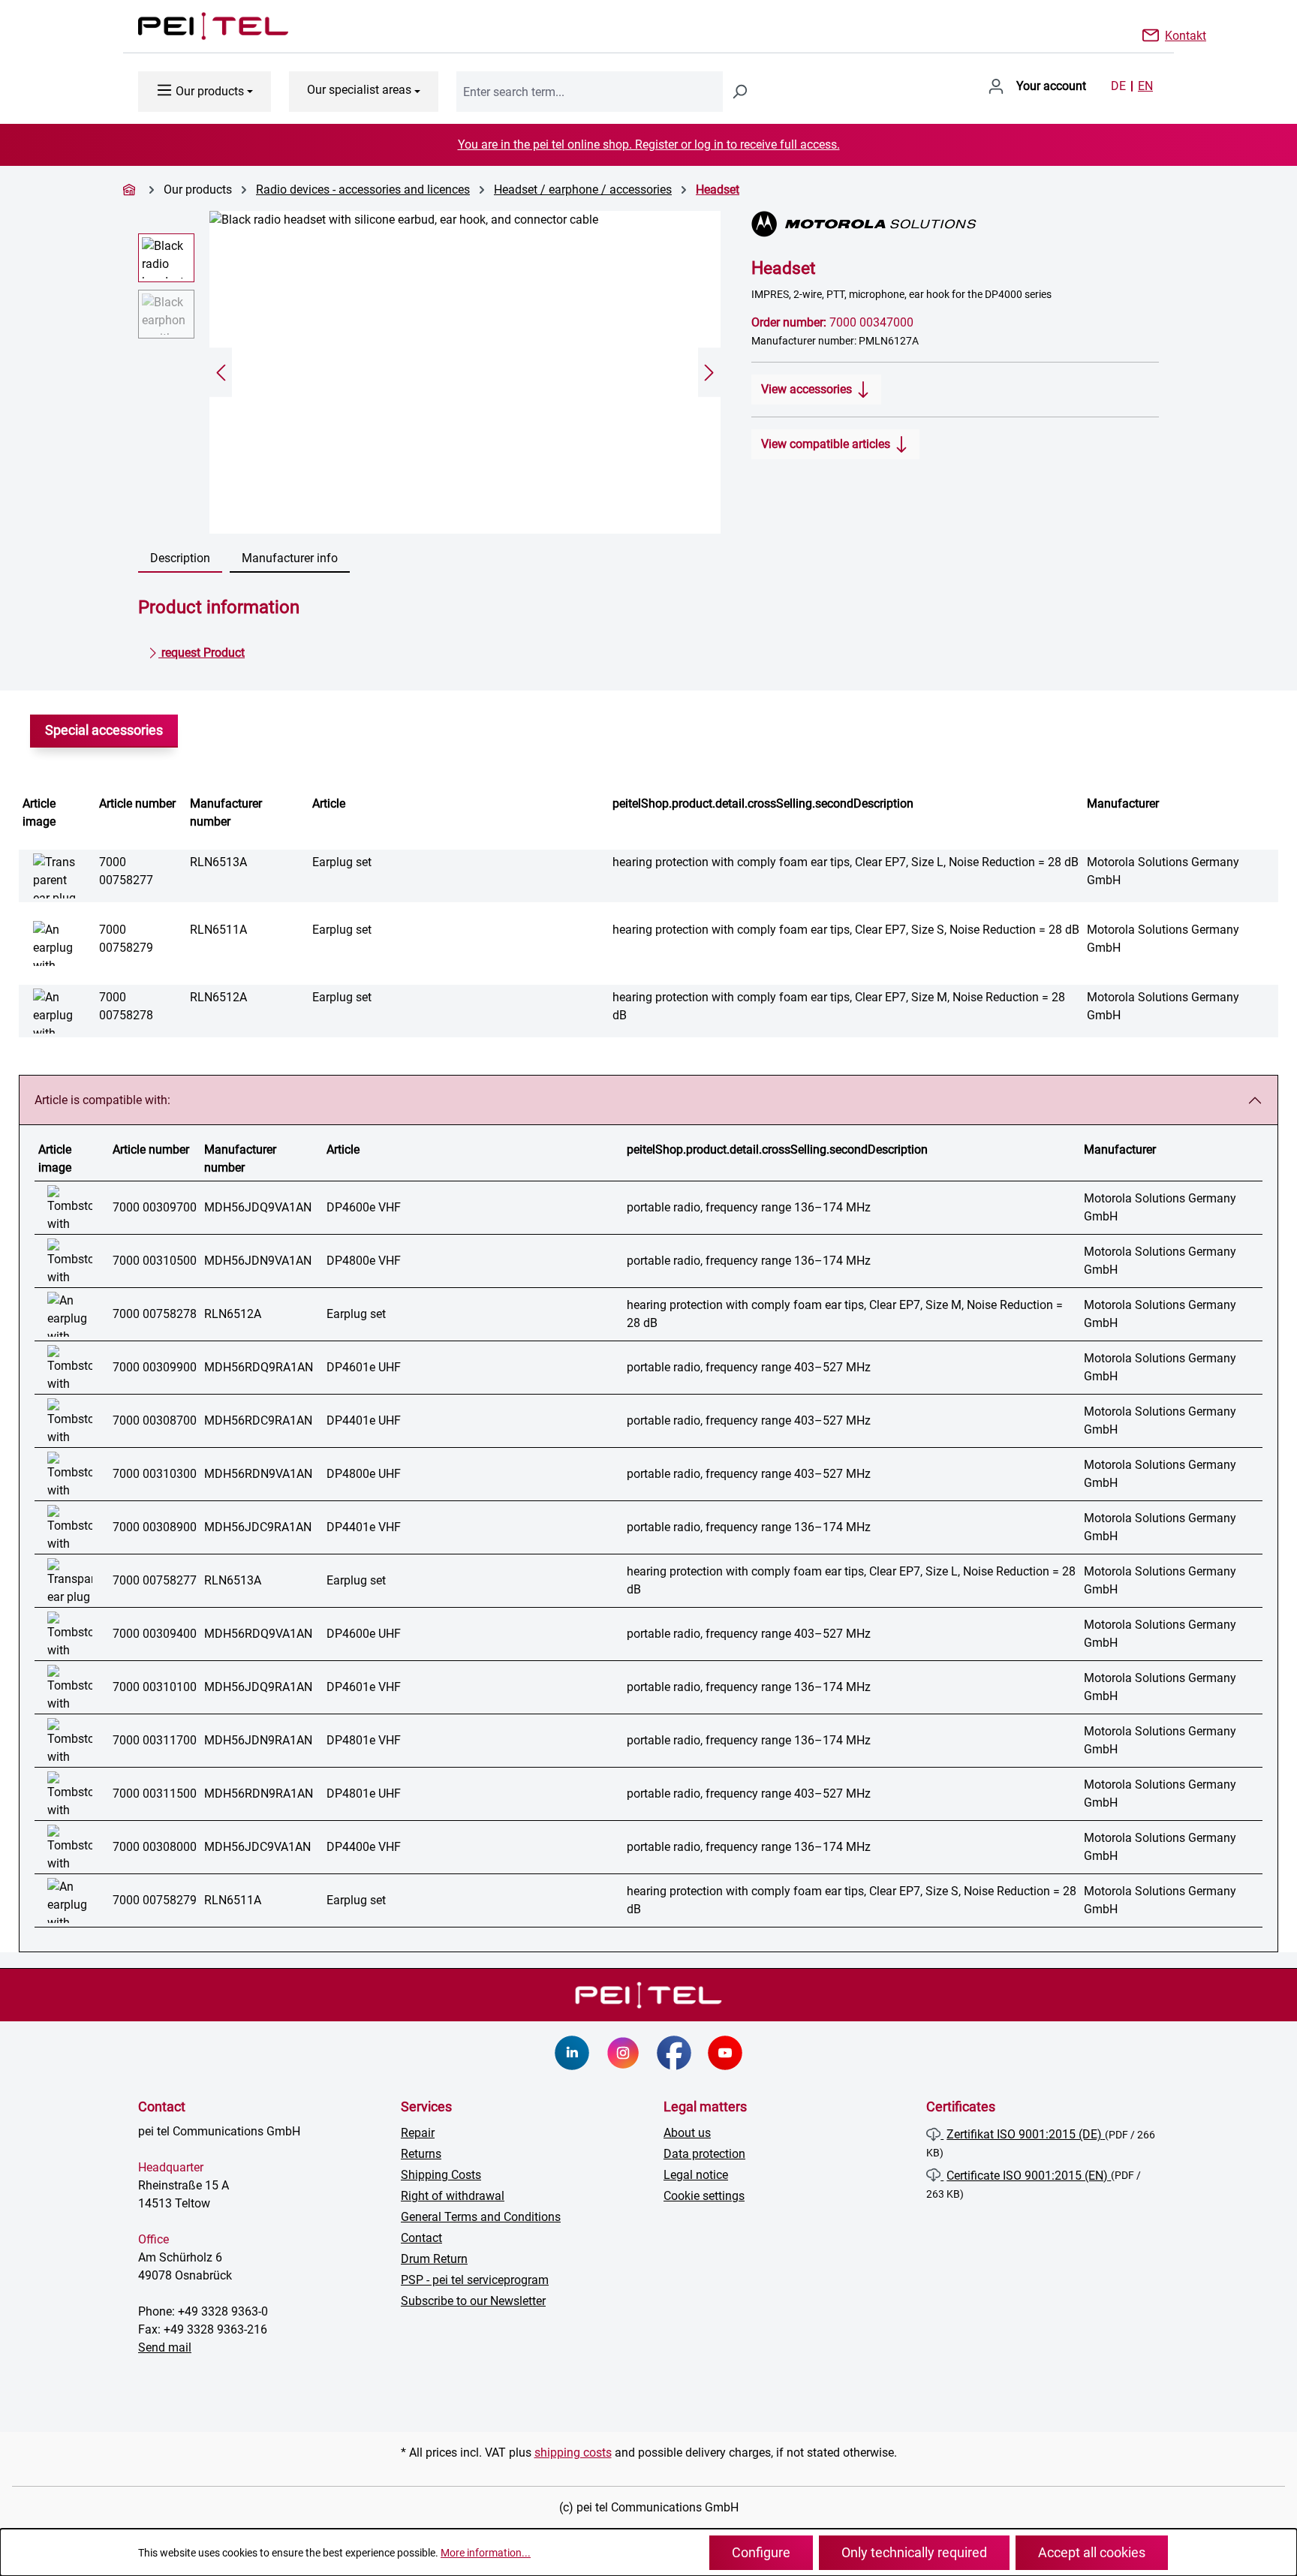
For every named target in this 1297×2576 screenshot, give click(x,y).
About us (687, 2133)
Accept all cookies (1092, 2552)
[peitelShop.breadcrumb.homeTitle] (131, 190)
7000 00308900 (155, 1527)
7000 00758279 (155, 1900)
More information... (486, 2553)
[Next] (709, 373)
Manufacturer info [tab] (290, 558)
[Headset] (465, 372)
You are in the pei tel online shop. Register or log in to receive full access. (649, 144)
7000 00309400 (155, 1634)
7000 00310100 (155, 1687)
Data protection (704, 2154)
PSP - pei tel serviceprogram (475, 2280)
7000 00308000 (155, 1847)
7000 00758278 (155, 1314)
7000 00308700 (155, 1420)
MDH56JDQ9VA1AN (258, 1207)
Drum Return (434, 2259)
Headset (718, 190)
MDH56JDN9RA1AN (258, 1740)
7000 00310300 (155, 1474)
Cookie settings (704, 2196)
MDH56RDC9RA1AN (258, 1420)
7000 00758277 (155, 1580)
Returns (421, 2154)
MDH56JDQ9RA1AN (258, 1687)
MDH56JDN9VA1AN (258, 1261)
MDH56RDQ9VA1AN (258, 1634)
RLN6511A (218, 930)
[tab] (180, 559)
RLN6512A (218, 997)
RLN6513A (218, 862)
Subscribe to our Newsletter (473, 2301)
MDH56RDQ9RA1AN (259, 1367)
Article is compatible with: (102, 1100)
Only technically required (914, 2552)
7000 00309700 (155, 1207)
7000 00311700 (155, 1740)
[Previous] (221, 373)
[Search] (739, 92)
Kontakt (1186, 35)
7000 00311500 (155, 1794)
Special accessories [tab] (104, 730)
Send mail (165, 2347)
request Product (202, 653)
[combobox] (590, 92)
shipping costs (573, 2453)
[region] (430, 372)
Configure (761, 2552)
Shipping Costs (441, 2175)
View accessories (808, 389)
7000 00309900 (155, 1367)
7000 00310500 (155, 1261)
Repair (418, 2133)
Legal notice (696, 2175)
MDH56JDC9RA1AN (258, 1527)
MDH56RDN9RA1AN (259, 1794)
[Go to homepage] (198, 26)
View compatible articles (827, 444)
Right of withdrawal (453, 2196)
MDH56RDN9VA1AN (258, 1474)
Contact (421, 2238)
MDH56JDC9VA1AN (257, 1847)
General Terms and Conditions (481, 2217)
